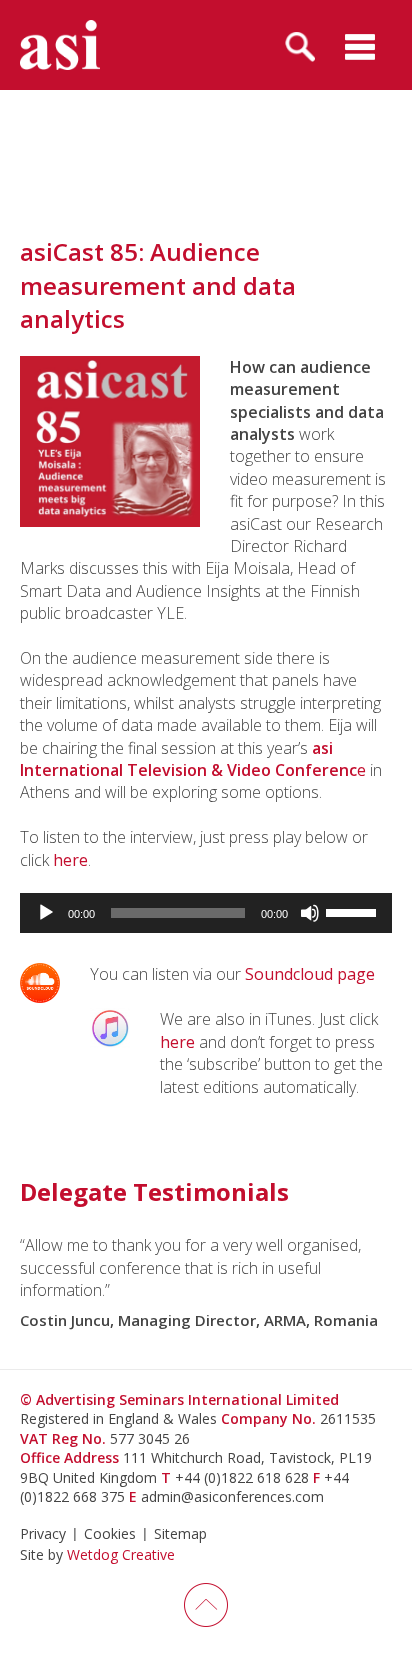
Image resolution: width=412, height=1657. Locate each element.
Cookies (110, 1533)
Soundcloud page (310, 974)
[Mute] (310, 913)
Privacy (43, 1533)
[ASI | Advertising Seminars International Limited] (60, 45)
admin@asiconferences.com (232, 1496)
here (70, 860)
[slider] (354, 911)
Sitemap (180, 1533)
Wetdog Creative (121, 1554)
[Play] (46, 913)
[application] (206, 913)
